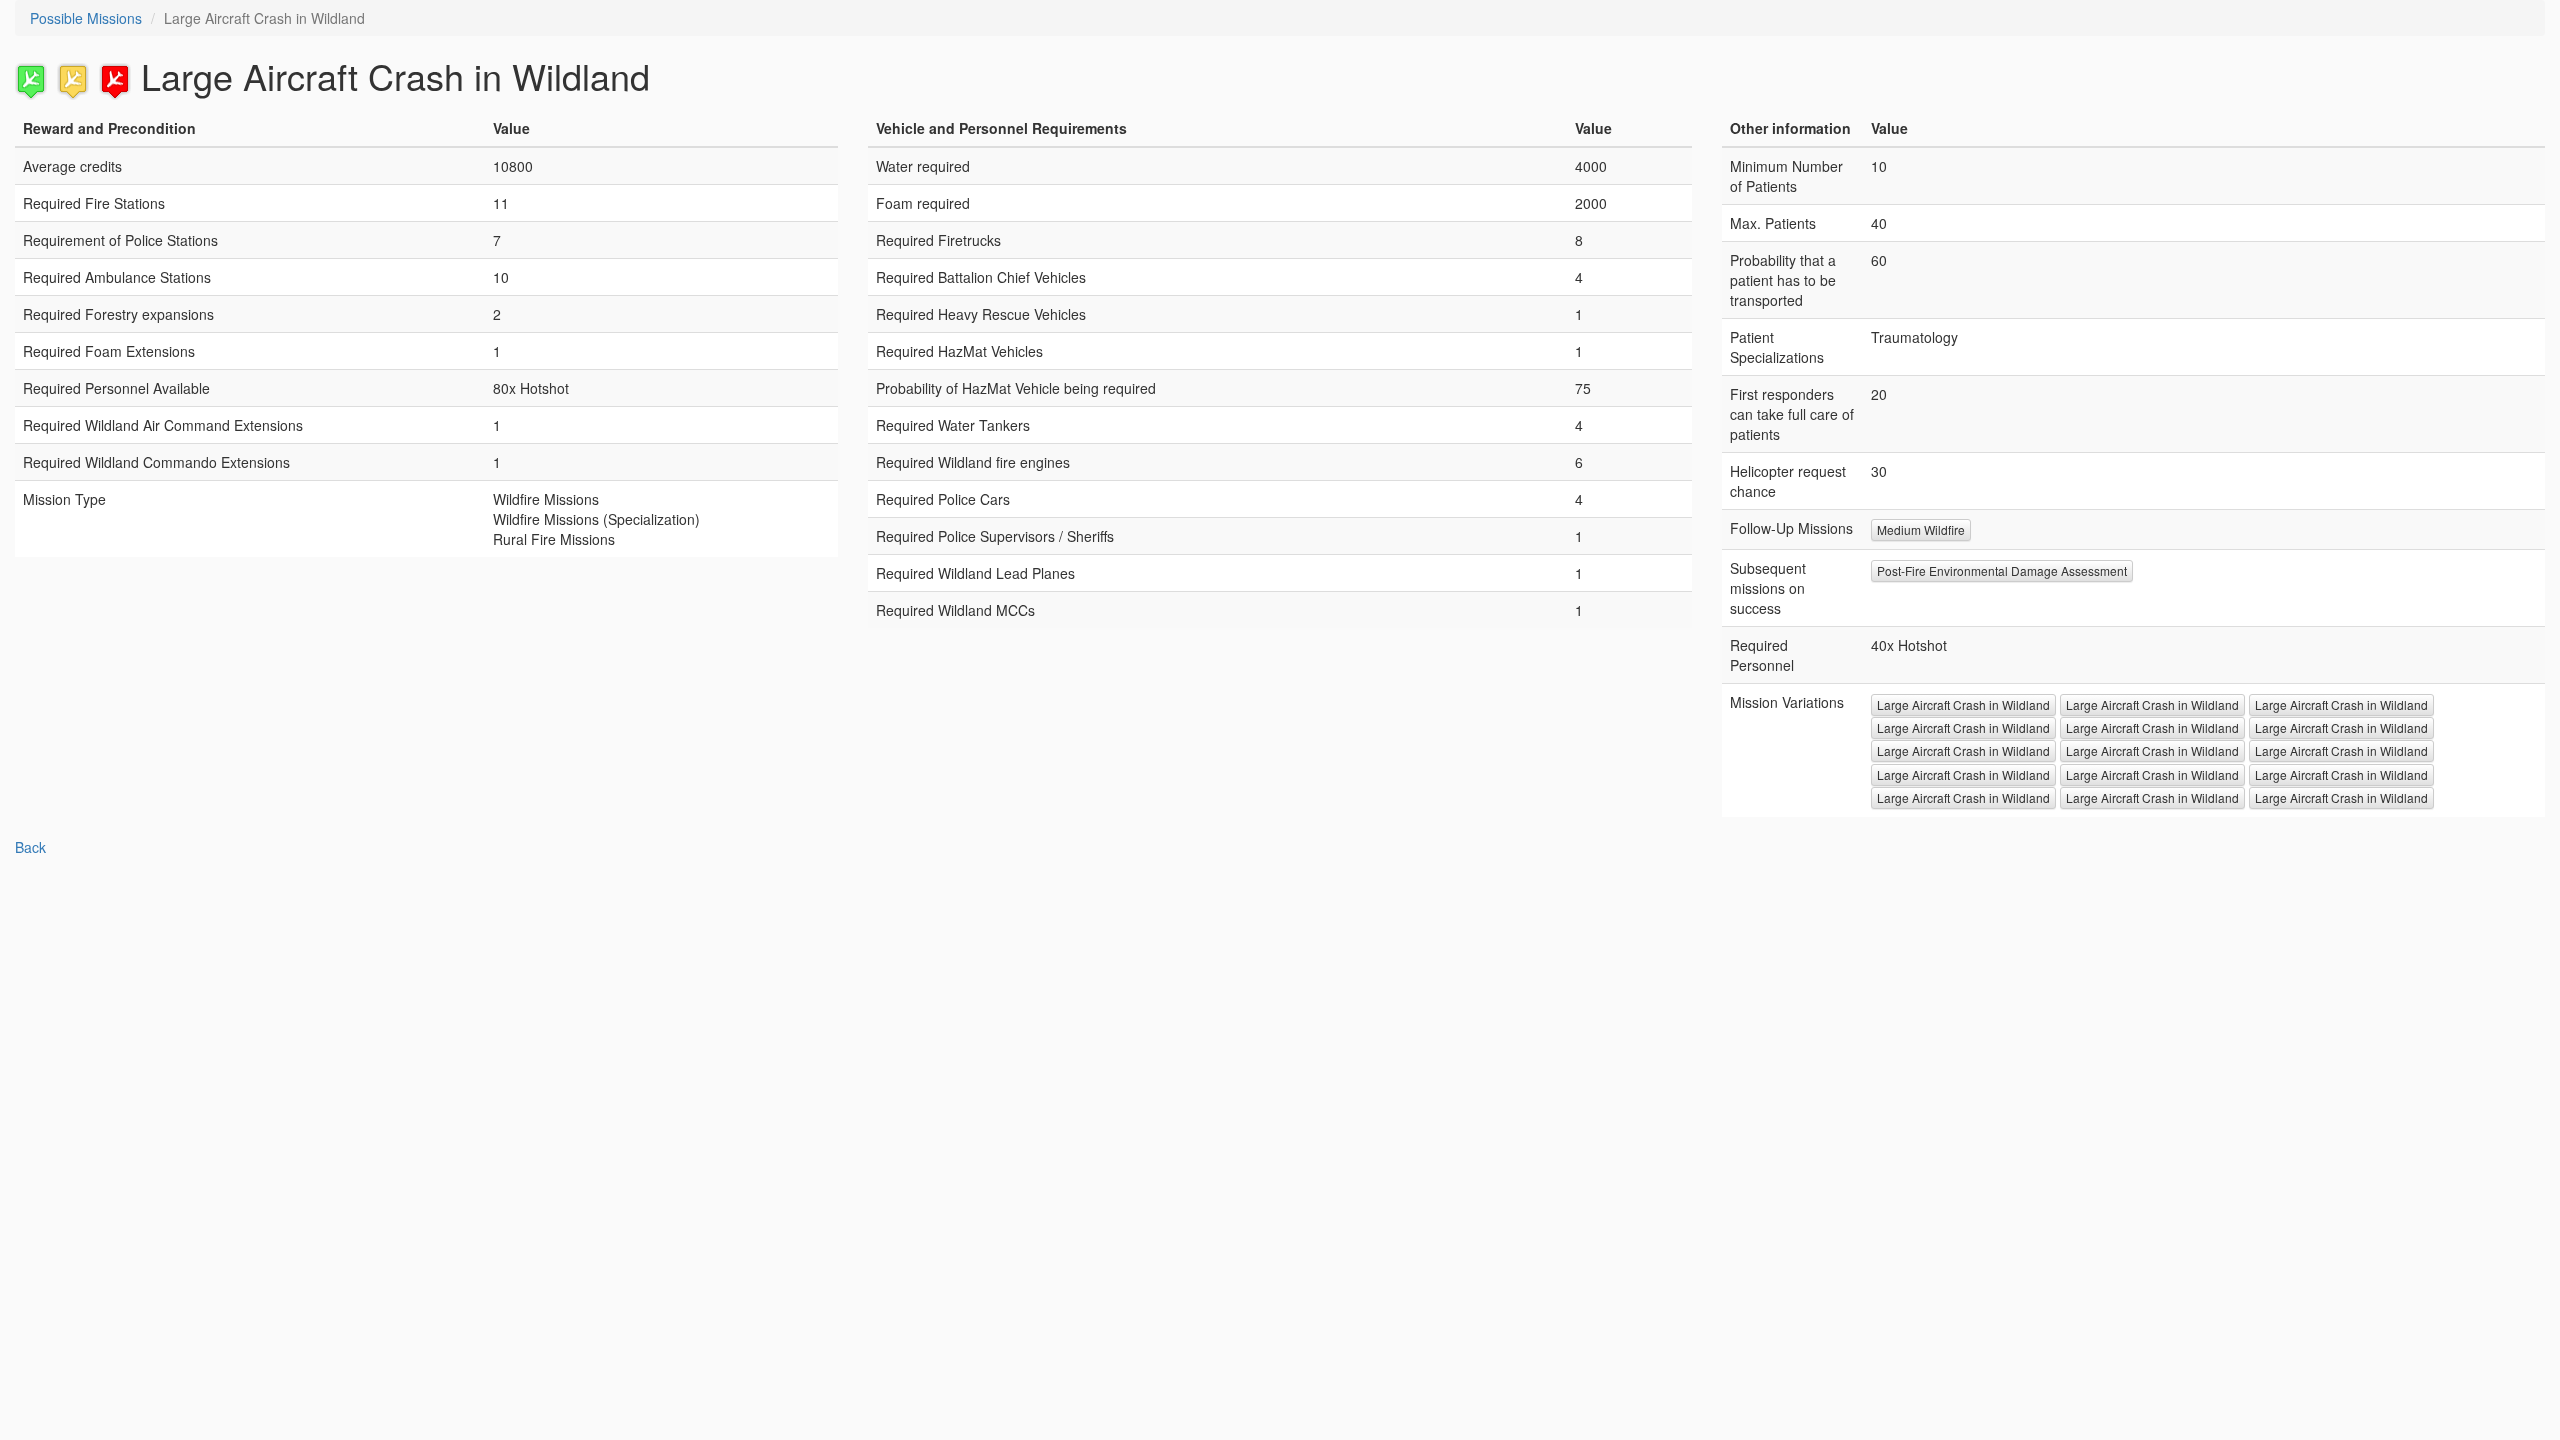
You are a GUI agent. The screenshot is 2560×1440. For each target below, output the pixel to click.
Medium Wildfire (1921, 529)
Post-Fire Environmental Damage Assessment (2002, 570)
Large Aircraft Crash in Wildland (1963, 704)
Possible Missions (86, 18)
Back (30, 847)
